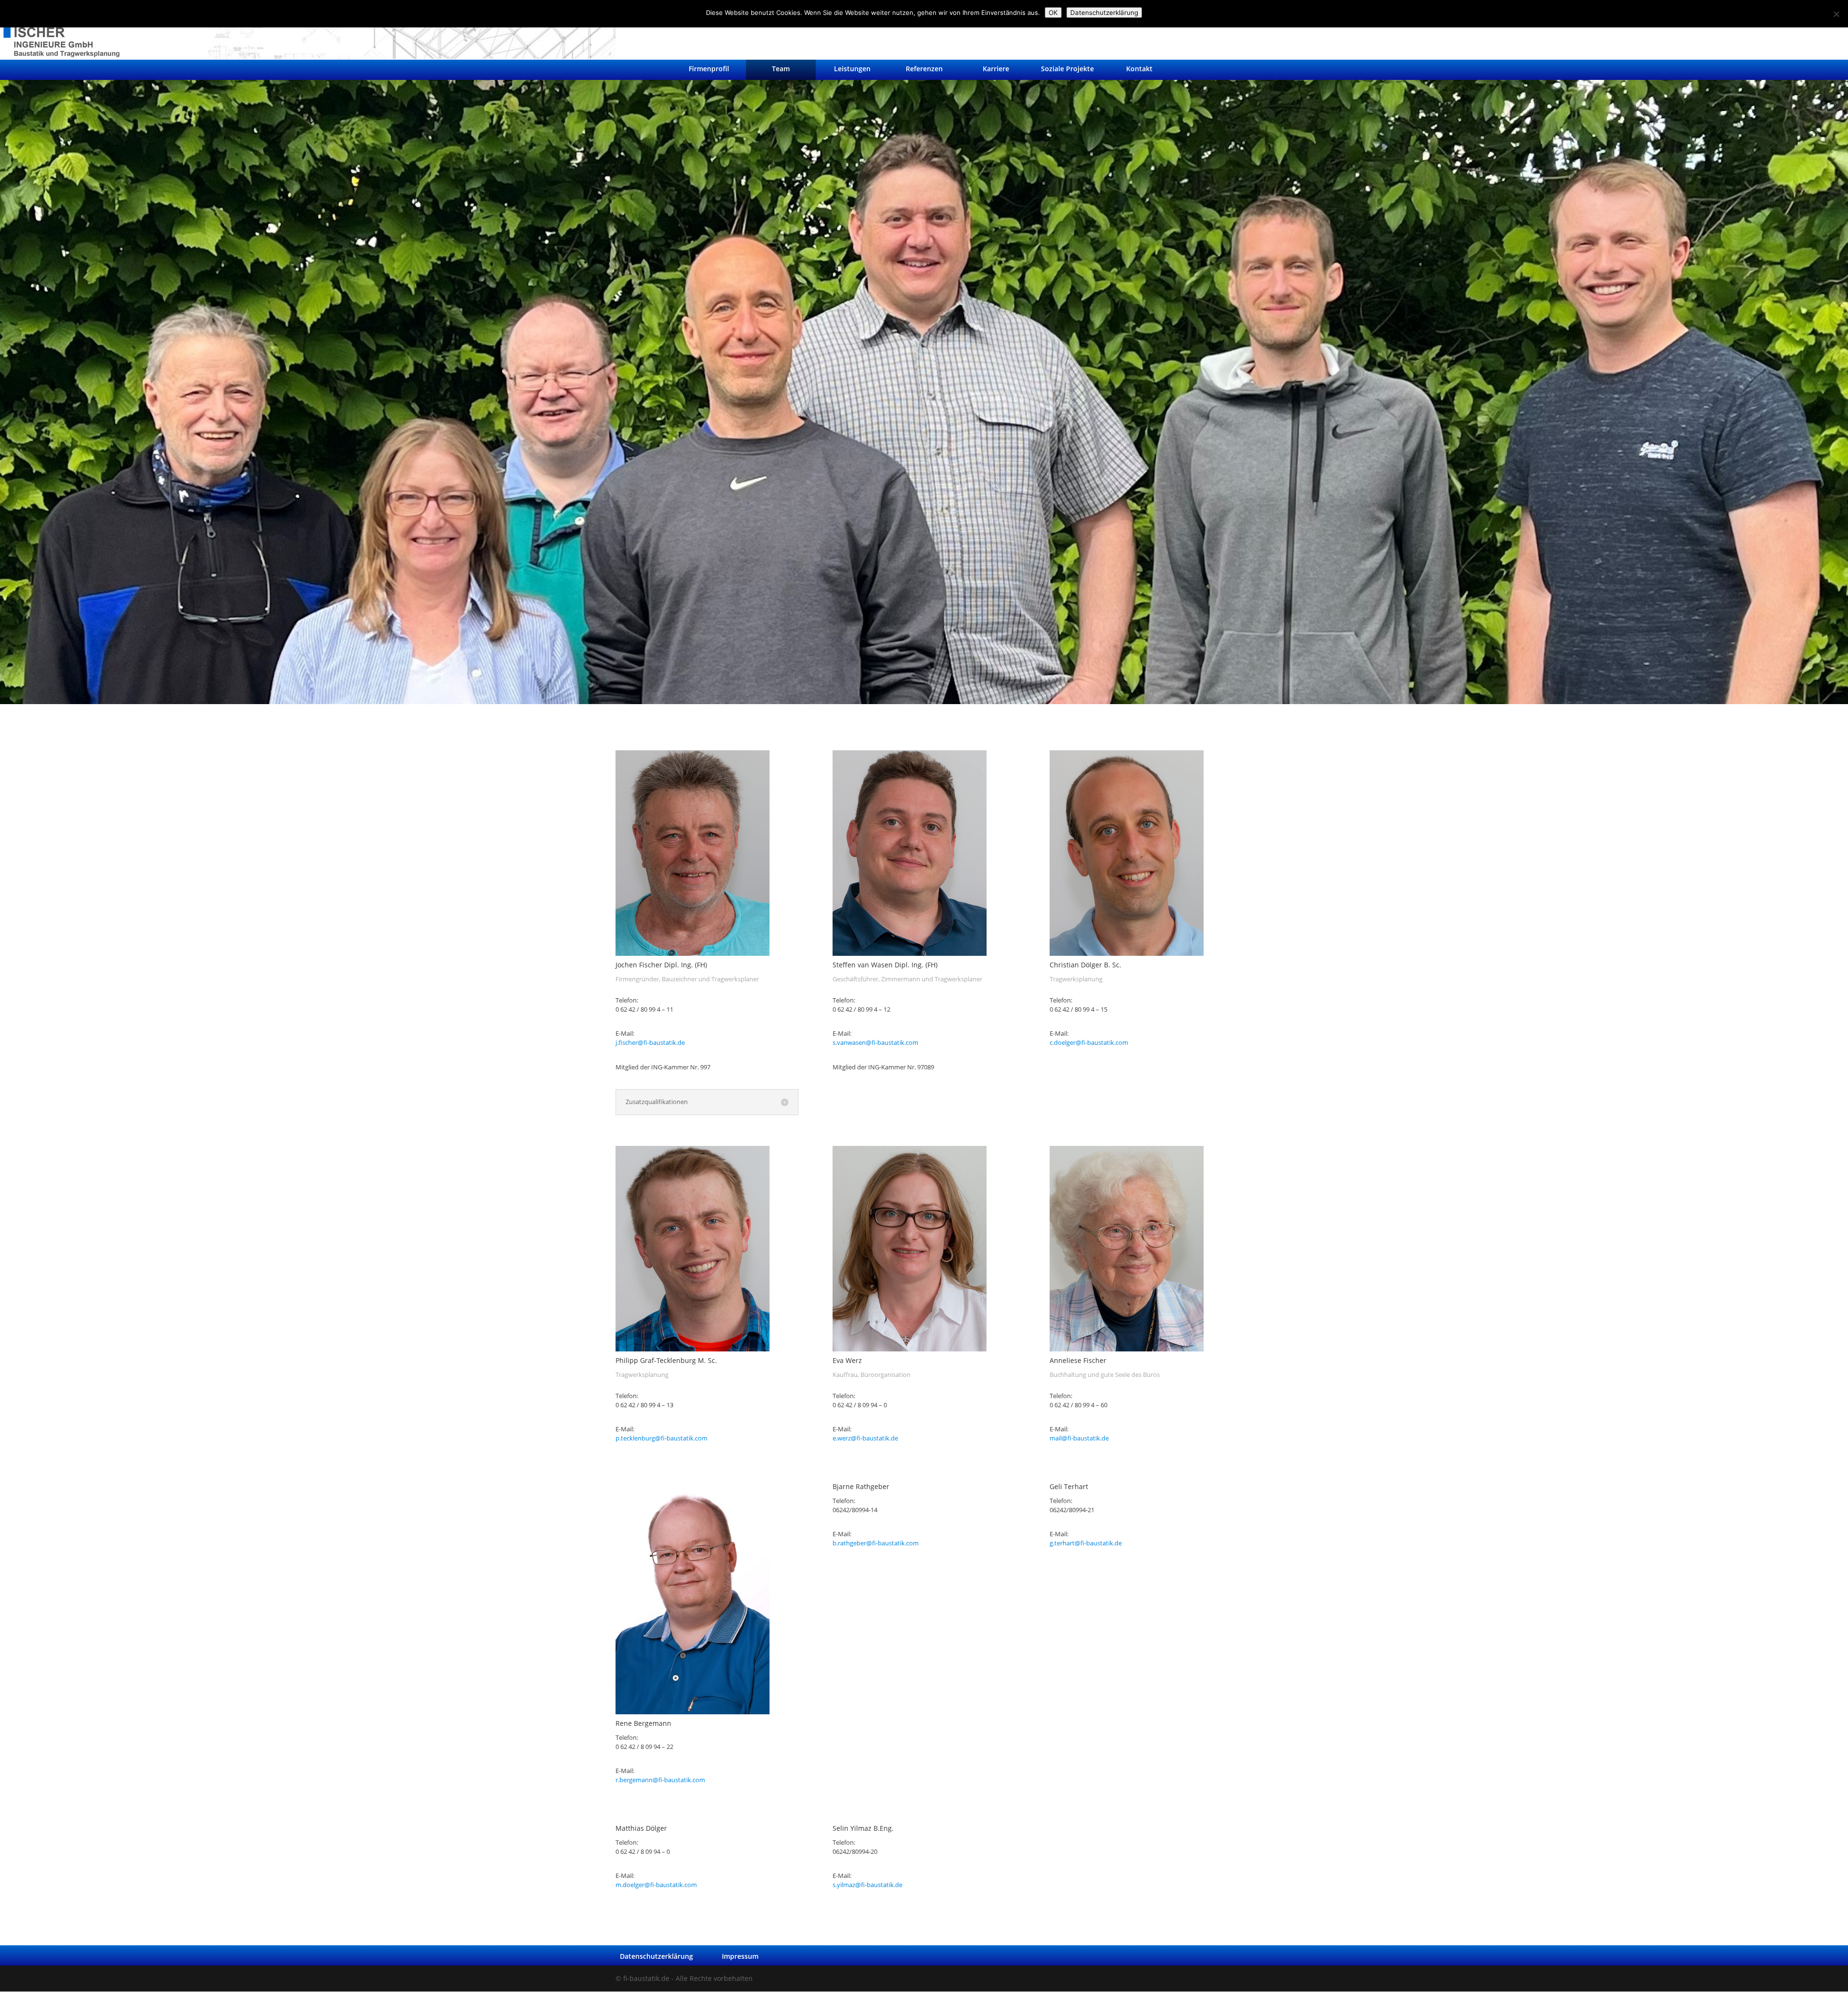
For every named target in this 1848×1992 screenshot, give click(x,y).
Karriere (996, 69)
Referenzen (924, 69)
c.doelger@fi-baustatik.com (1089, 1043)
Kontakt (1139, 69)
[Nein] (1836, 14)
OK (1053, 13)
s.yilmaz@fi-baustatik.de (867, 1885)
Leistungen (852, 69)
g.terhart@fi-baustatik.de (1086, 1543)
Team (781, 69)
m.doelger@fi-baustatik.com (656, 1885)
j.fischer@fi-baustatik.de (650, 1043)
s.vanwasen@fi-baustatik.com (875, 1043)
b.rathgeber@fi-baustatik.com (876, 1543)
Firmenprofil (709, 69)
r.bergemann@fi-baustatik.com (660, 1780)
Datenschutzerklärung (656, 1956)
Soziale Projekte (1067, 69)
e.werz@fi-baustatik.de (865, 1438)
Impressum (740, 1956)
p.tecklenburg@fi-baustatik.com (661, 1438)
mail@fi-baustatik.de (1079, 1438)
